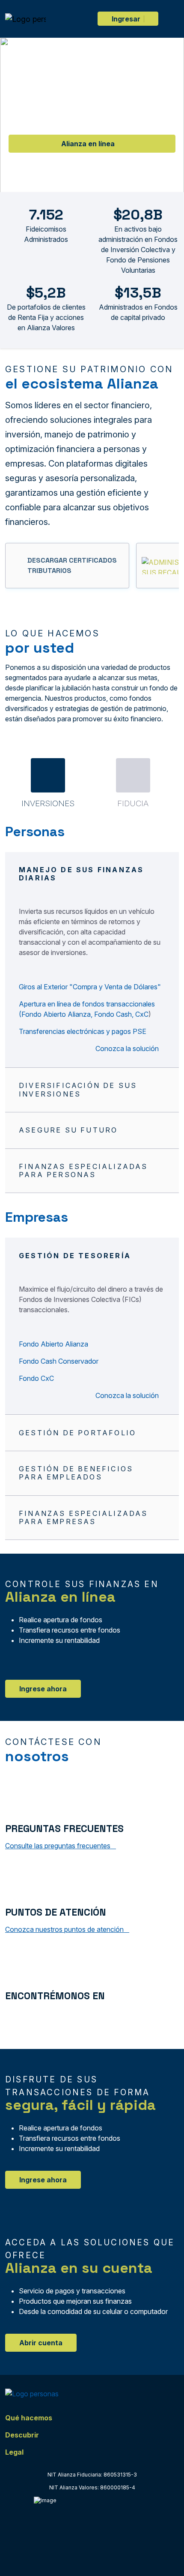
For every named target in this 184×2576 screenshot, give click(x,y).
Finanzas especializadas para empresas (83, 1517)
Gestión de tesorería (75, 1256)
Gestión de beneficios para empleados (76, 1473)
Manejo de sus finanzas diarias (81, 874)
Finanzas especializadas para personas (83, 1170)
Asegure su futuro (68, 1130)
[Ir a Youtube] (44, 2015)
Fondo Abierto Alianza (53, 1344)
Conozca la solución (128, 1048)
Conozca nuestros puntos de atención (65, 1929)
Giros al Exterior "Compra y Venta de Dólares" (90, 987)
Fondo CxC (36, 1378)
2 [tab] (101, 183)
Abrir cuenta (41, 2343)
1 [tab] (83, 183)
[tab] (48, 783)
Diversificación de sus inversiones (78, 1089)
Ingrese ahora (43, 1689)
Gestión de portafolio (77, 1433)
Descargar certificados (85, 130)
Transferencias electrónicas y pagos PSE (83, 1031)
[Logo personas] (25, 19)
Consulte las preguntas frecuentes (59, 1846)
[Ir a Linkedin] (62, 2015)
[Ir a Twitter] (27, 2015)
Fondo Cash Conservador (59, 1361)
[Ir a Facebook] (10, 2015)
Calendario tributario (85, 158)
